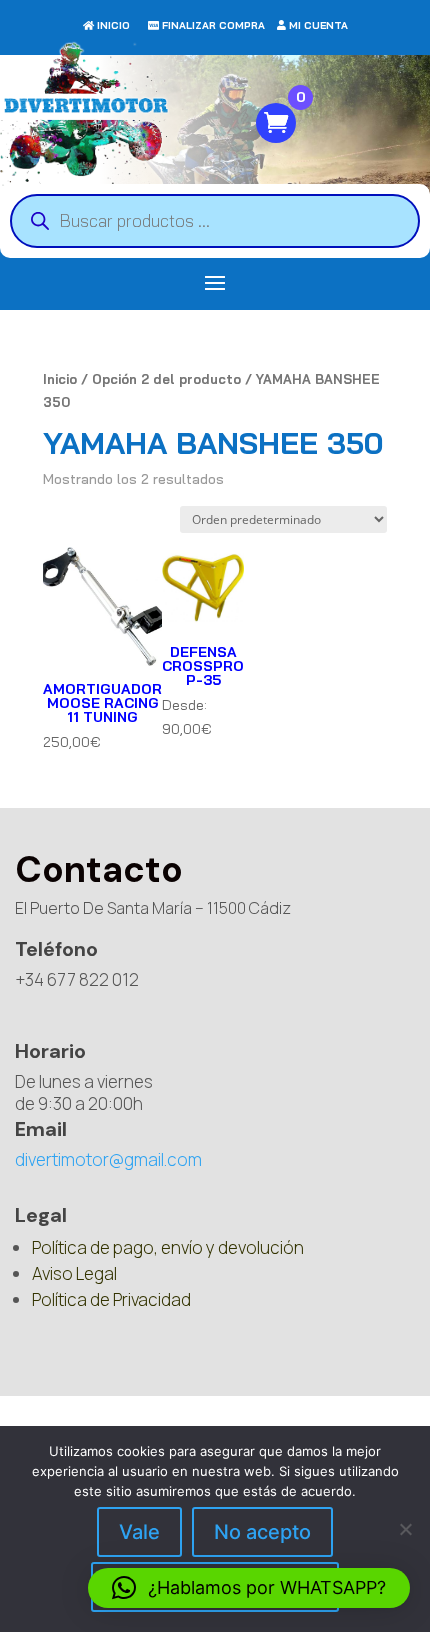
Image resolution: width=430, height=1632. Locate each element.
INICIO (113, 25)
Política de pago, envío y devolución (168, 1247)
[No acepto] (405, 1529)
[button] (249, 1588)
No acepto (262, 1532)
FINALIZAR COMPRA (213, 25)
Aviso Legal (74, 1273)
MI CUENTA (318, 25)
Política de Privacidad (111, 1299)
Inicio (60, 379)
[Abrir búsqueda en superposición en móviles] (215, 221)
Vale (139, 1532)
